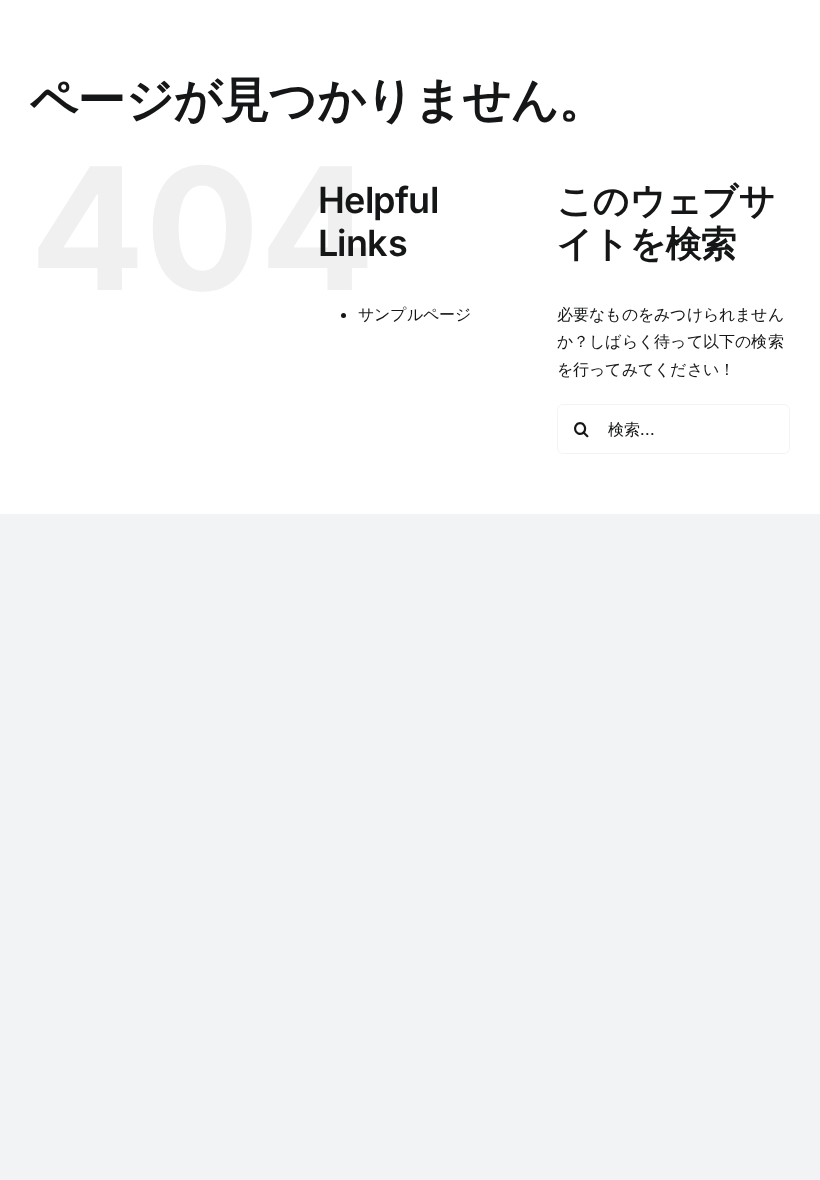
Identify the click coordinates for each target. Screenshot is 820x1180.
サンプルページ (415, 314)
